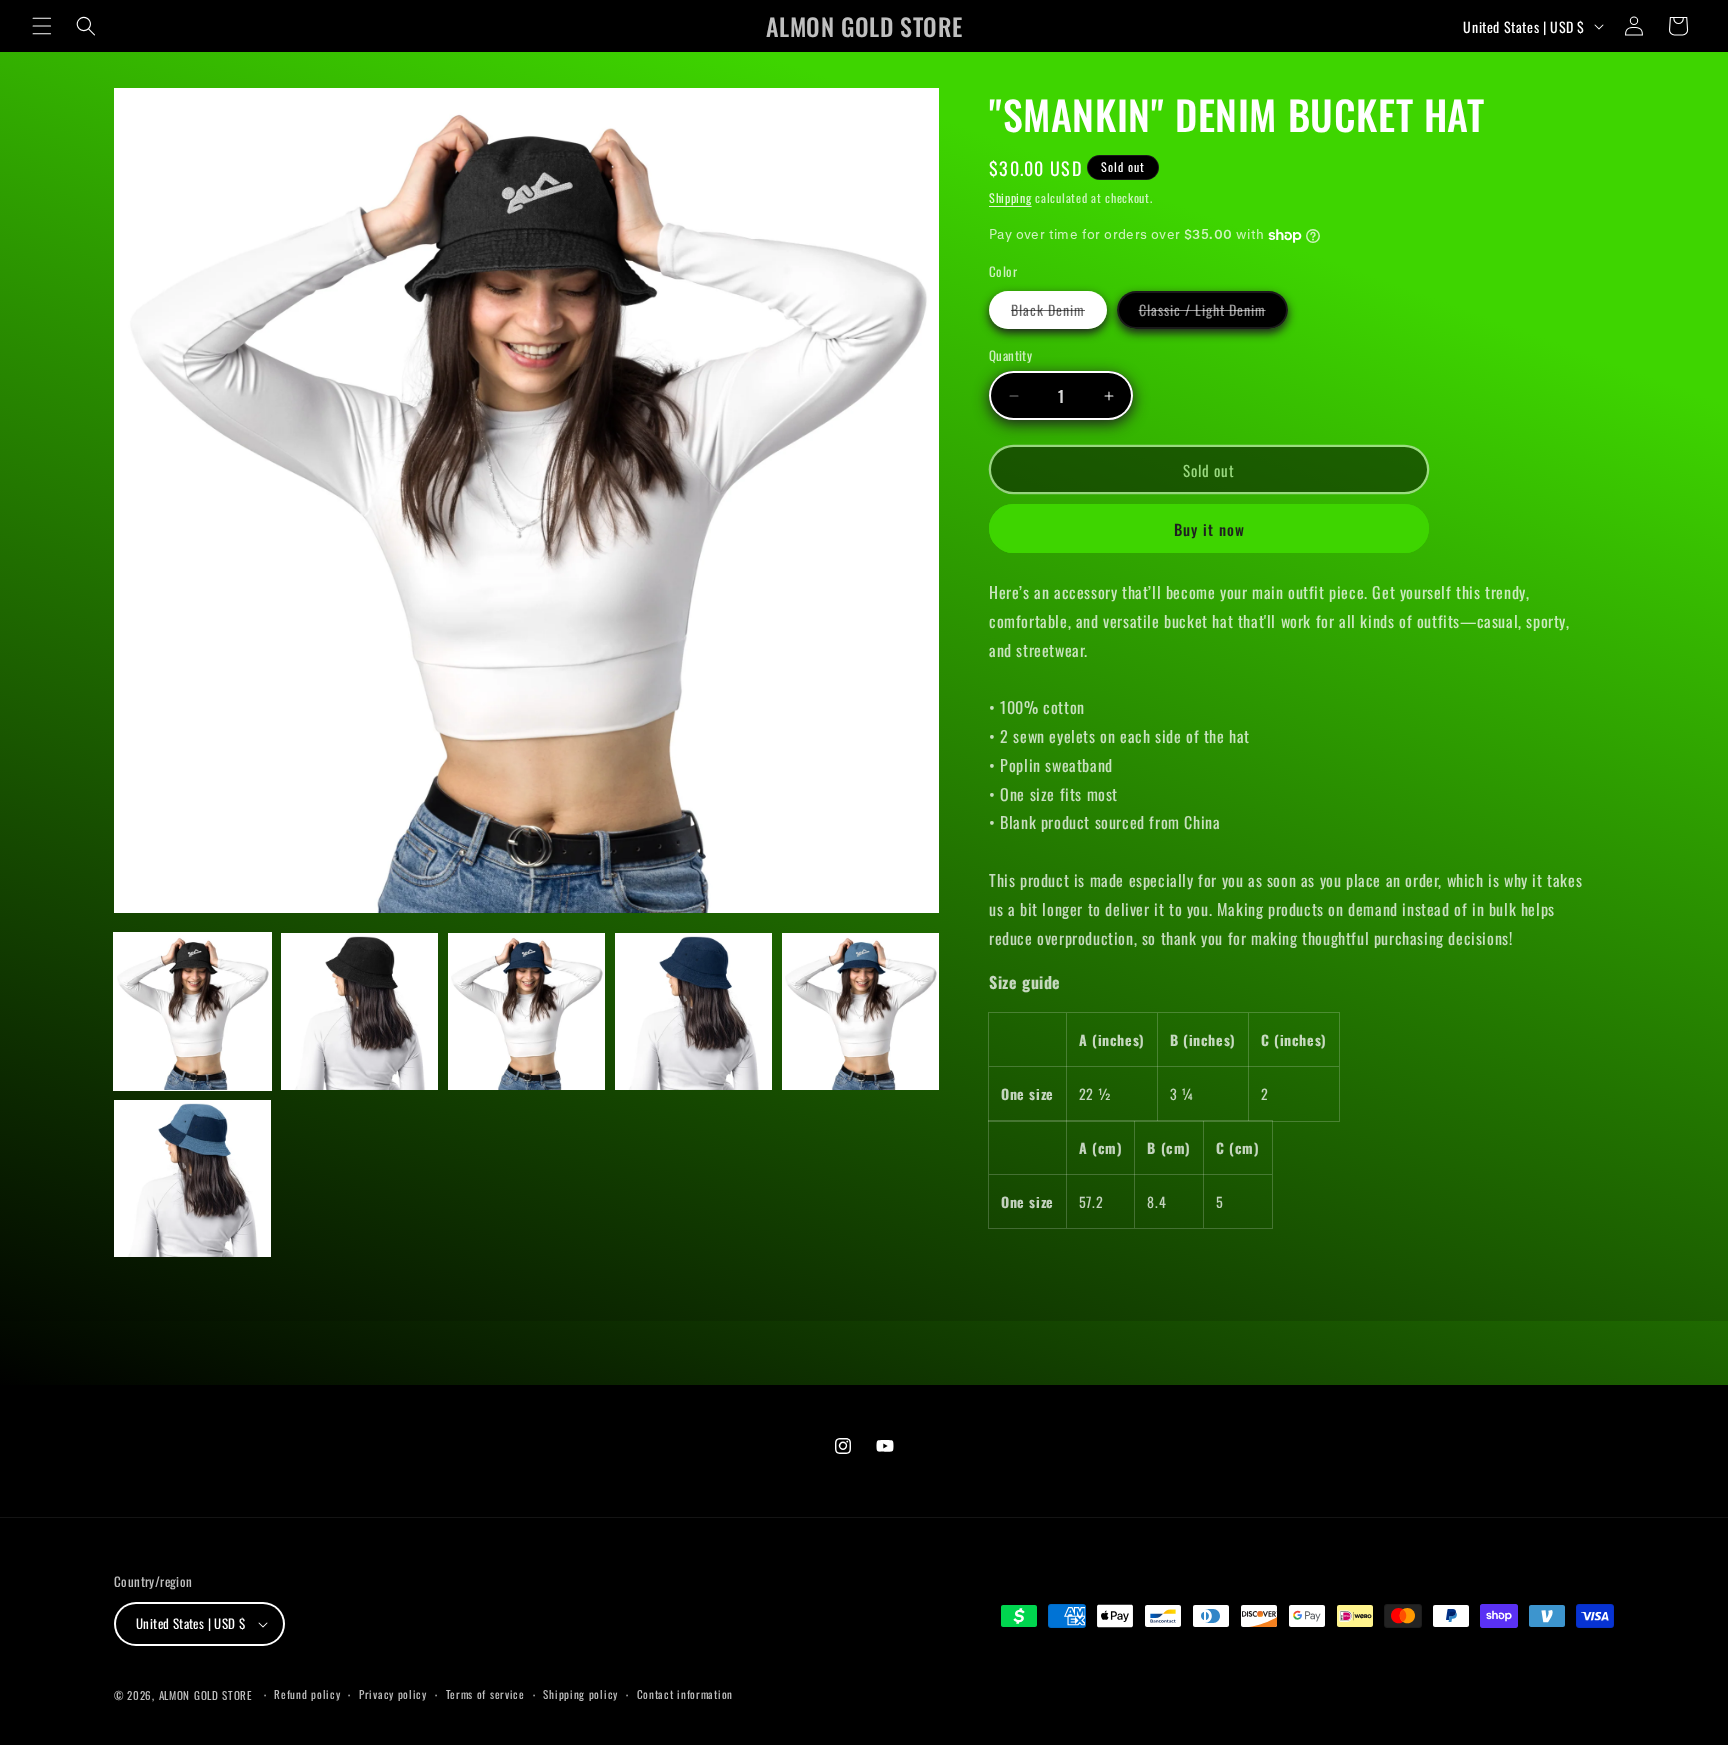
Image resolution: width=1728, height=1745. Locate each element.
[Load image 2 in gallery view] (359, 1011)
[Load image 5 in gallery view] (860, 1011)
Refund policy (307, 1694)
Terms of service (485, 1694)
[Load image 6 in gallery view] (192, 1178)
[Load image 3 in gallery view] (526, 1011)
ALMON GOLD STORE (205, 1695)
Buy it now (1209, 529)
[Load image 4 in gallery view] (693, 1011)
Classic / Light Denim (1213, 313)
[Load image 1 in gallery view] (192, 1011)
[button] (42, 26)
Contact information (685, 1694)
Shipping (1010, 197)
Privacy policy (393, 1694)
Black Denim (1059, 313)
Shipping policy (580, 1694)
